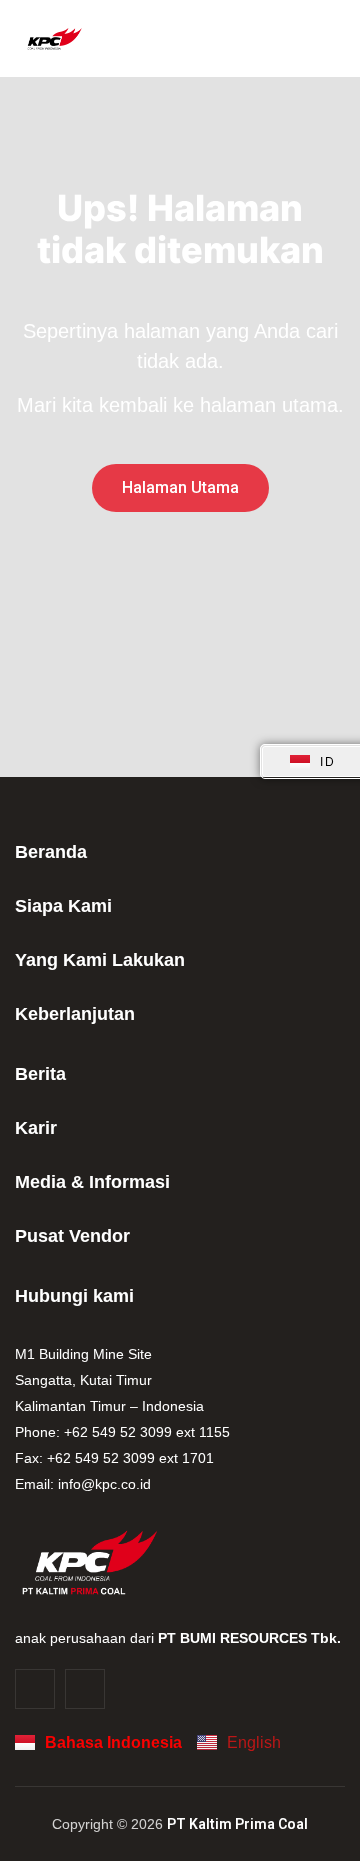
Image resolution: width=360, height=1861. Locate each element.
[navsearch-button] (324, 38)
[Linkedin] (85, 1689)
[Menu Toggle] (290, 39)
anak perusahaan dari (178, 1638)
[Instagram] (35, 1689)
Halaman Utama (180, 487)
